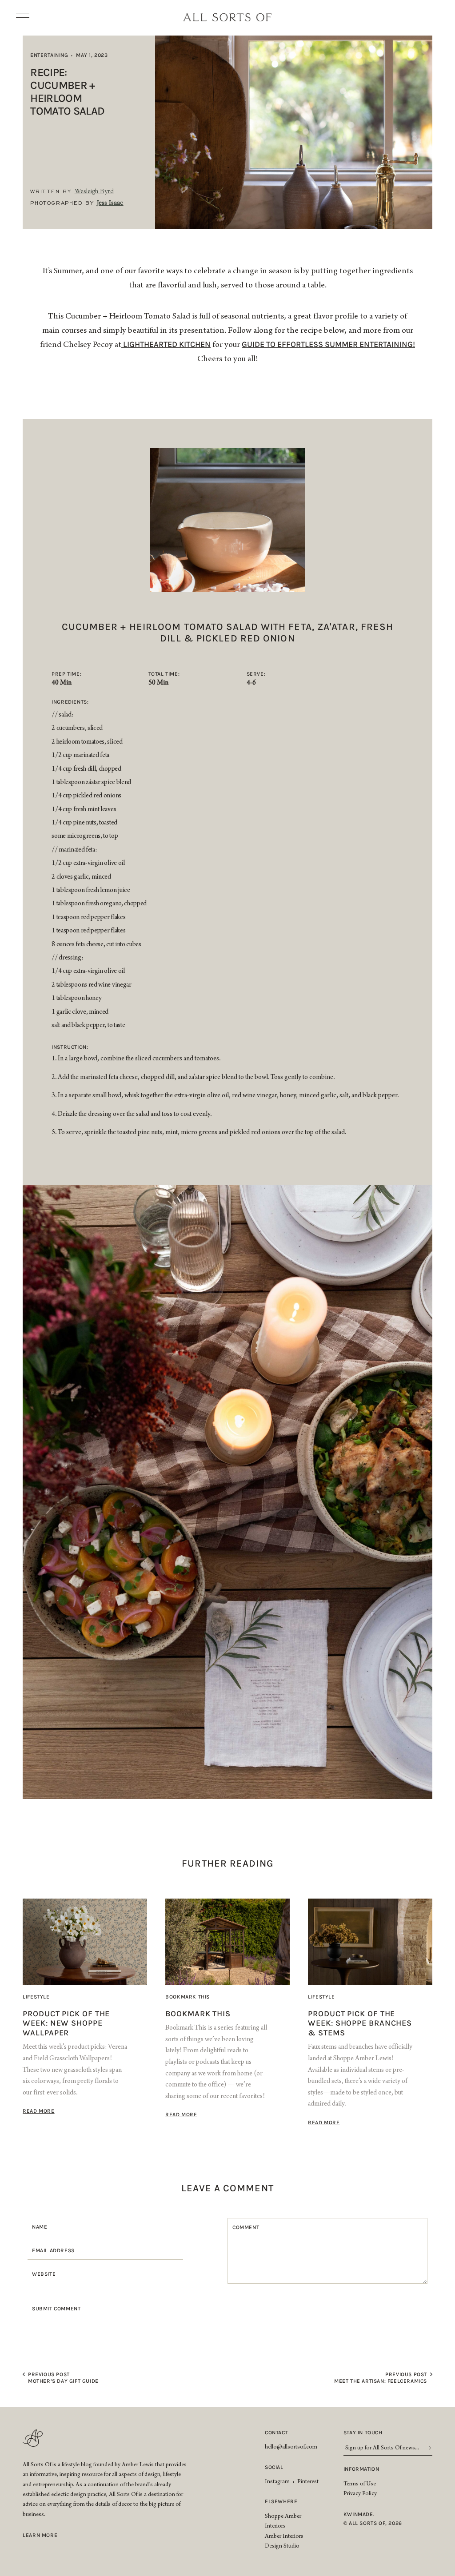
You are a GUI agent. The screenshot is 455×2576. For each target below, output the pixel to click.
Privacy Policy (360, 2494)
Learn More (40, 2535)
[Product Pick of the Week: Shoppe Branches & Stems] (370, 1942)
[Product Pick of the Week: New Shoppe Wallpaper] (85, 1942)
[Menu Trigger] (26, 18)
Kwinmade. (359, 2514)
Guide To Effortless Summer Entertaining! (328, 344)
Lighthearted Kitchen (166, 344)
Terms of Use (360, 2484)
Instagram (277, 2482)
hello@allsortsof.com (291, 2448)
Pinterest (308, 2482)
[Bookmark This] (227, 1942)
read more (38, 2111)
